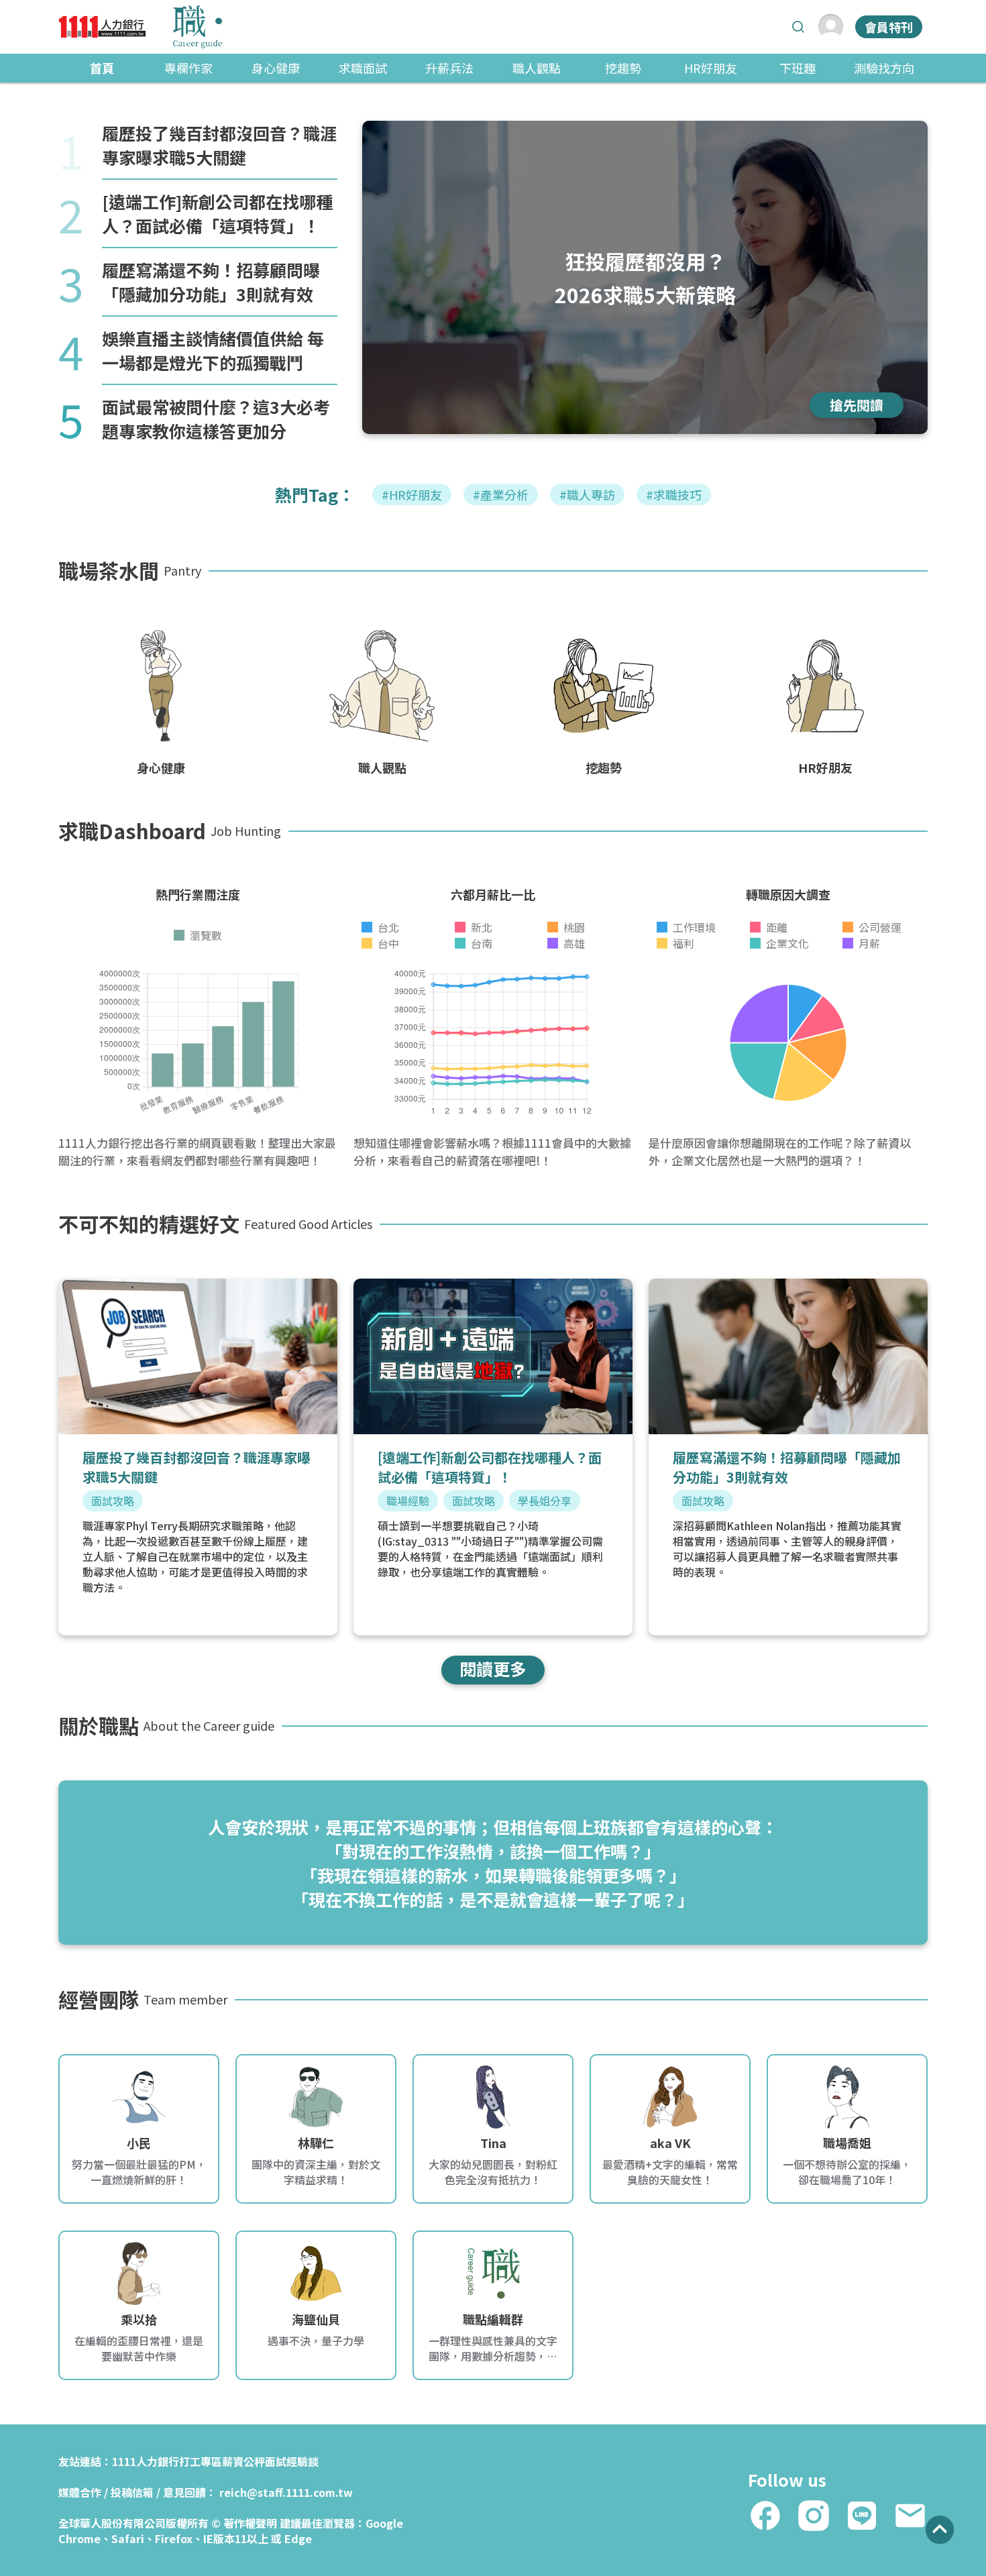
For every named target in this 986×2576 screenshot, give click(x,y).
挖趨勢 (623, 68)
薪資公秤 (243, 2461)
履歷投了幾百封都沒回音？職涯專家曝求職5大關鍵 (219, 145)
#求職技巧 (674, 494)
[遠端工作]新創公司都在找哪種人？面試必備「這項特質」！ (217, 213)
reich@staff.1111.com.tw (286, 2492)
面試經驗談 (292, 2461)
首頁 (102, 68)
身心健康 (276, 68)
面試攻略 (113, 1501)
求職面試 (363, 68)
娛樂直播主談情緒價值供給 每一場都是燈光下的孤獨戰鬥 (213, 350)
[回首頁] (140, 27)
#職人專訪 (587, 494)
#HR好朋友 (412, 494)
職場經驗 (408, 1501)
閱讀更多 (493, 1668)
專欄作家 (188, 68)
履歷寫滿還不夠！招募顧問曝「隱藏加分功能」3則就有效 (211, 282)
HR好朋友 (711, 68)
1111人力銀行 (146, 2461)
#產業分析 (501, 494)
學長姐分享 (545, 1501)
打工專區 (201, 2461)
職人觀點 (537, 68)
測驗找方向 (884, 68)
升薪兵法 (449, 68)
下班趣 (798, 68)
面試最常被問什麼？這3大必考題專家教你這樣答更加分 (216, 419)
